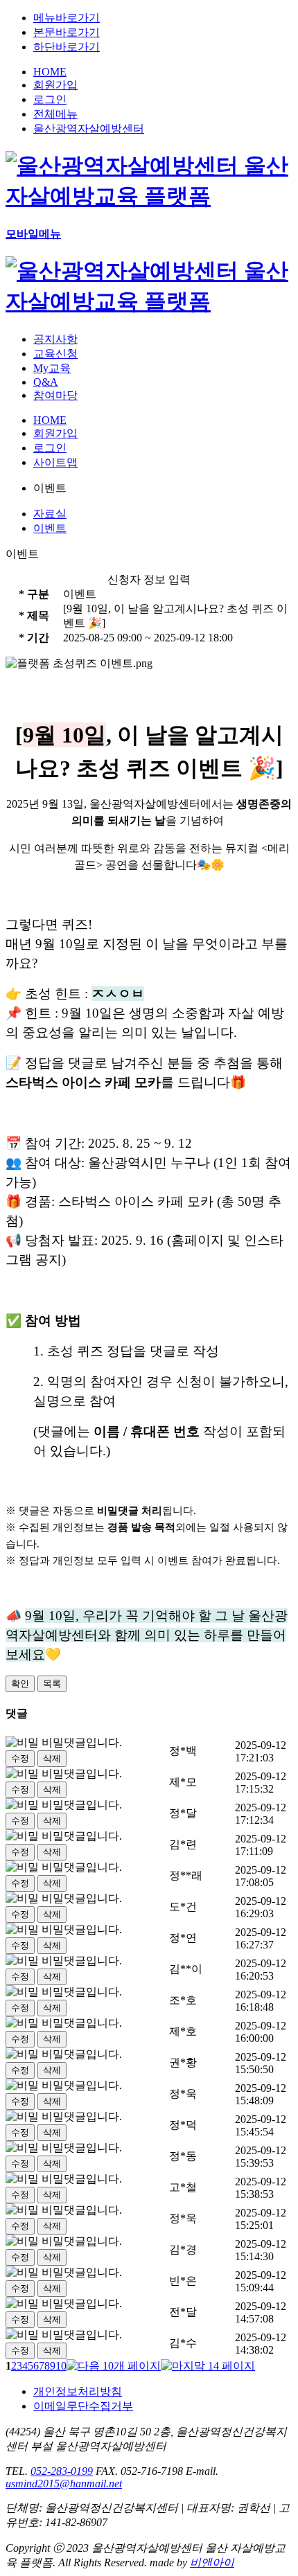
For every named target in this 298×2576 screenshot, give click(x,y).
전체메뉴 (55, 114)
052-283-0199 (62, 2471)
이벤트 (50, 528)
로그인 (50, 99)
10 (61, 2366)
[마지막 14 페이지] (208, 2366)
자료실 (50, 514)
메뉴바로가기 (67, 18)
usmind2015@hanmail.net (64, 2484)
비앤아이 (212, 2562)
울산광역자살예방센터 (89, 128)
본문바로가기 (67, 32)
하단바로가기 (67, 47)
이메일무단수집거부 (83, 2406)
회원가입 (55, 85)
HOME (50, 72)
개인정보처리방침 (78, 2391)
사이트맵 (55, 462)
